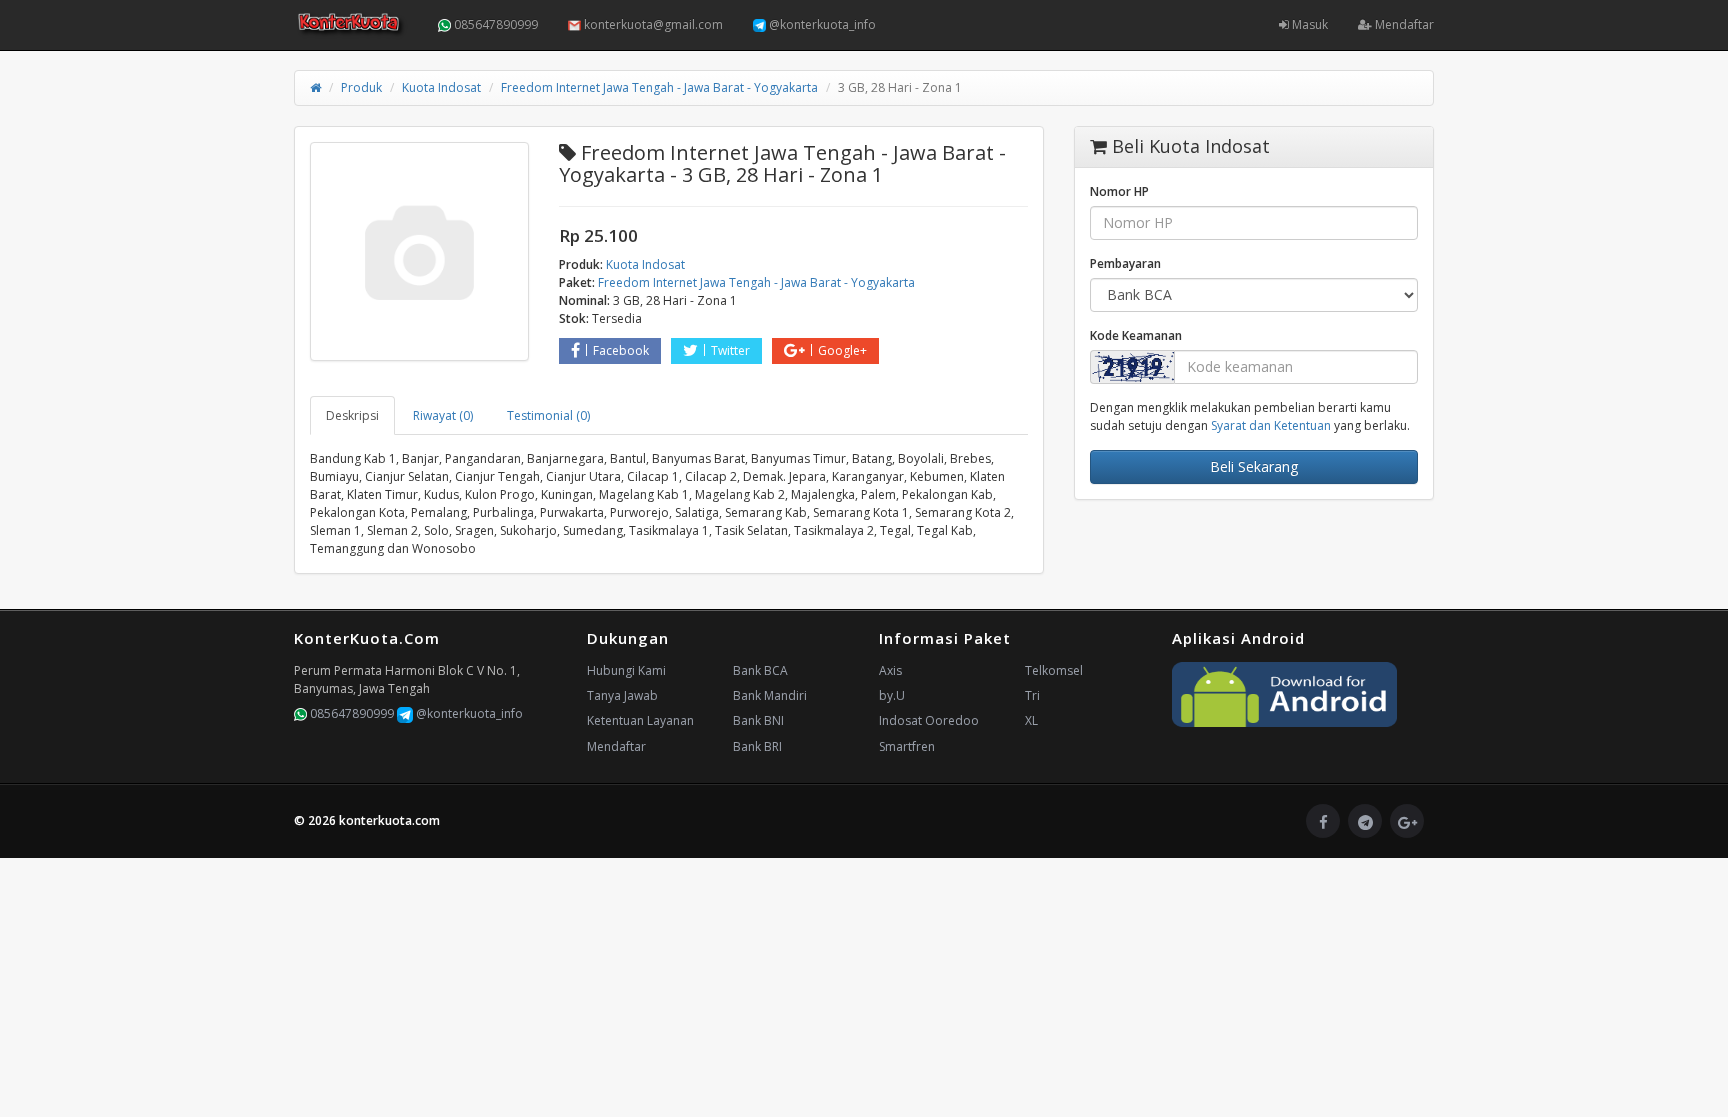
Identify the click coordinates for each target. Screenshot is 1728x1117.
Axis (890, 670)
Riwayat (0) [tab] (443, 415)
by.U (892, 695)
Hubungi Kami (626, 670)
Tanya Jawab (622, 695)
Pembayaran (1125, 263)
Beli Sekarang (1254, 466)
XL (1031, 720)
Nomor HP (1119, 191)
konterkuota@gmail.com (652, 24)
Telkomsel (1054, 670)
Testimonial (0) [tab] (548, 415)
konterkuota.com (389, 820)
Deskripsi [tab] (352, 415)
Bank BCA (760, 670)
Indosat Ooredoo (929, 720)
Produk (361, 87)
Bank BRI (757, 746)
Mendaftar (1403, 24)
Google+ (842, 350)
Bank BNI (758, 720)
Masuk (1308, 24)
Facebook (621, 350)
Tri (1032, 695)
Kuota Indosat (441, 87)
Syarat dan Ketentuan (1271, 425)
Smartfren (907, 746)
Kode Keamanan (1136, 335)
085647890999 (494, 24)
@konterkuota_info (821, 24)
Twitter (730, 350)
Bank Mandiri (770, 695)
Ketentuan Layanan (640, 720)
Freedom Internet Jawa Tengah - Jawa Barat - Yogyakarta (659, 87)
